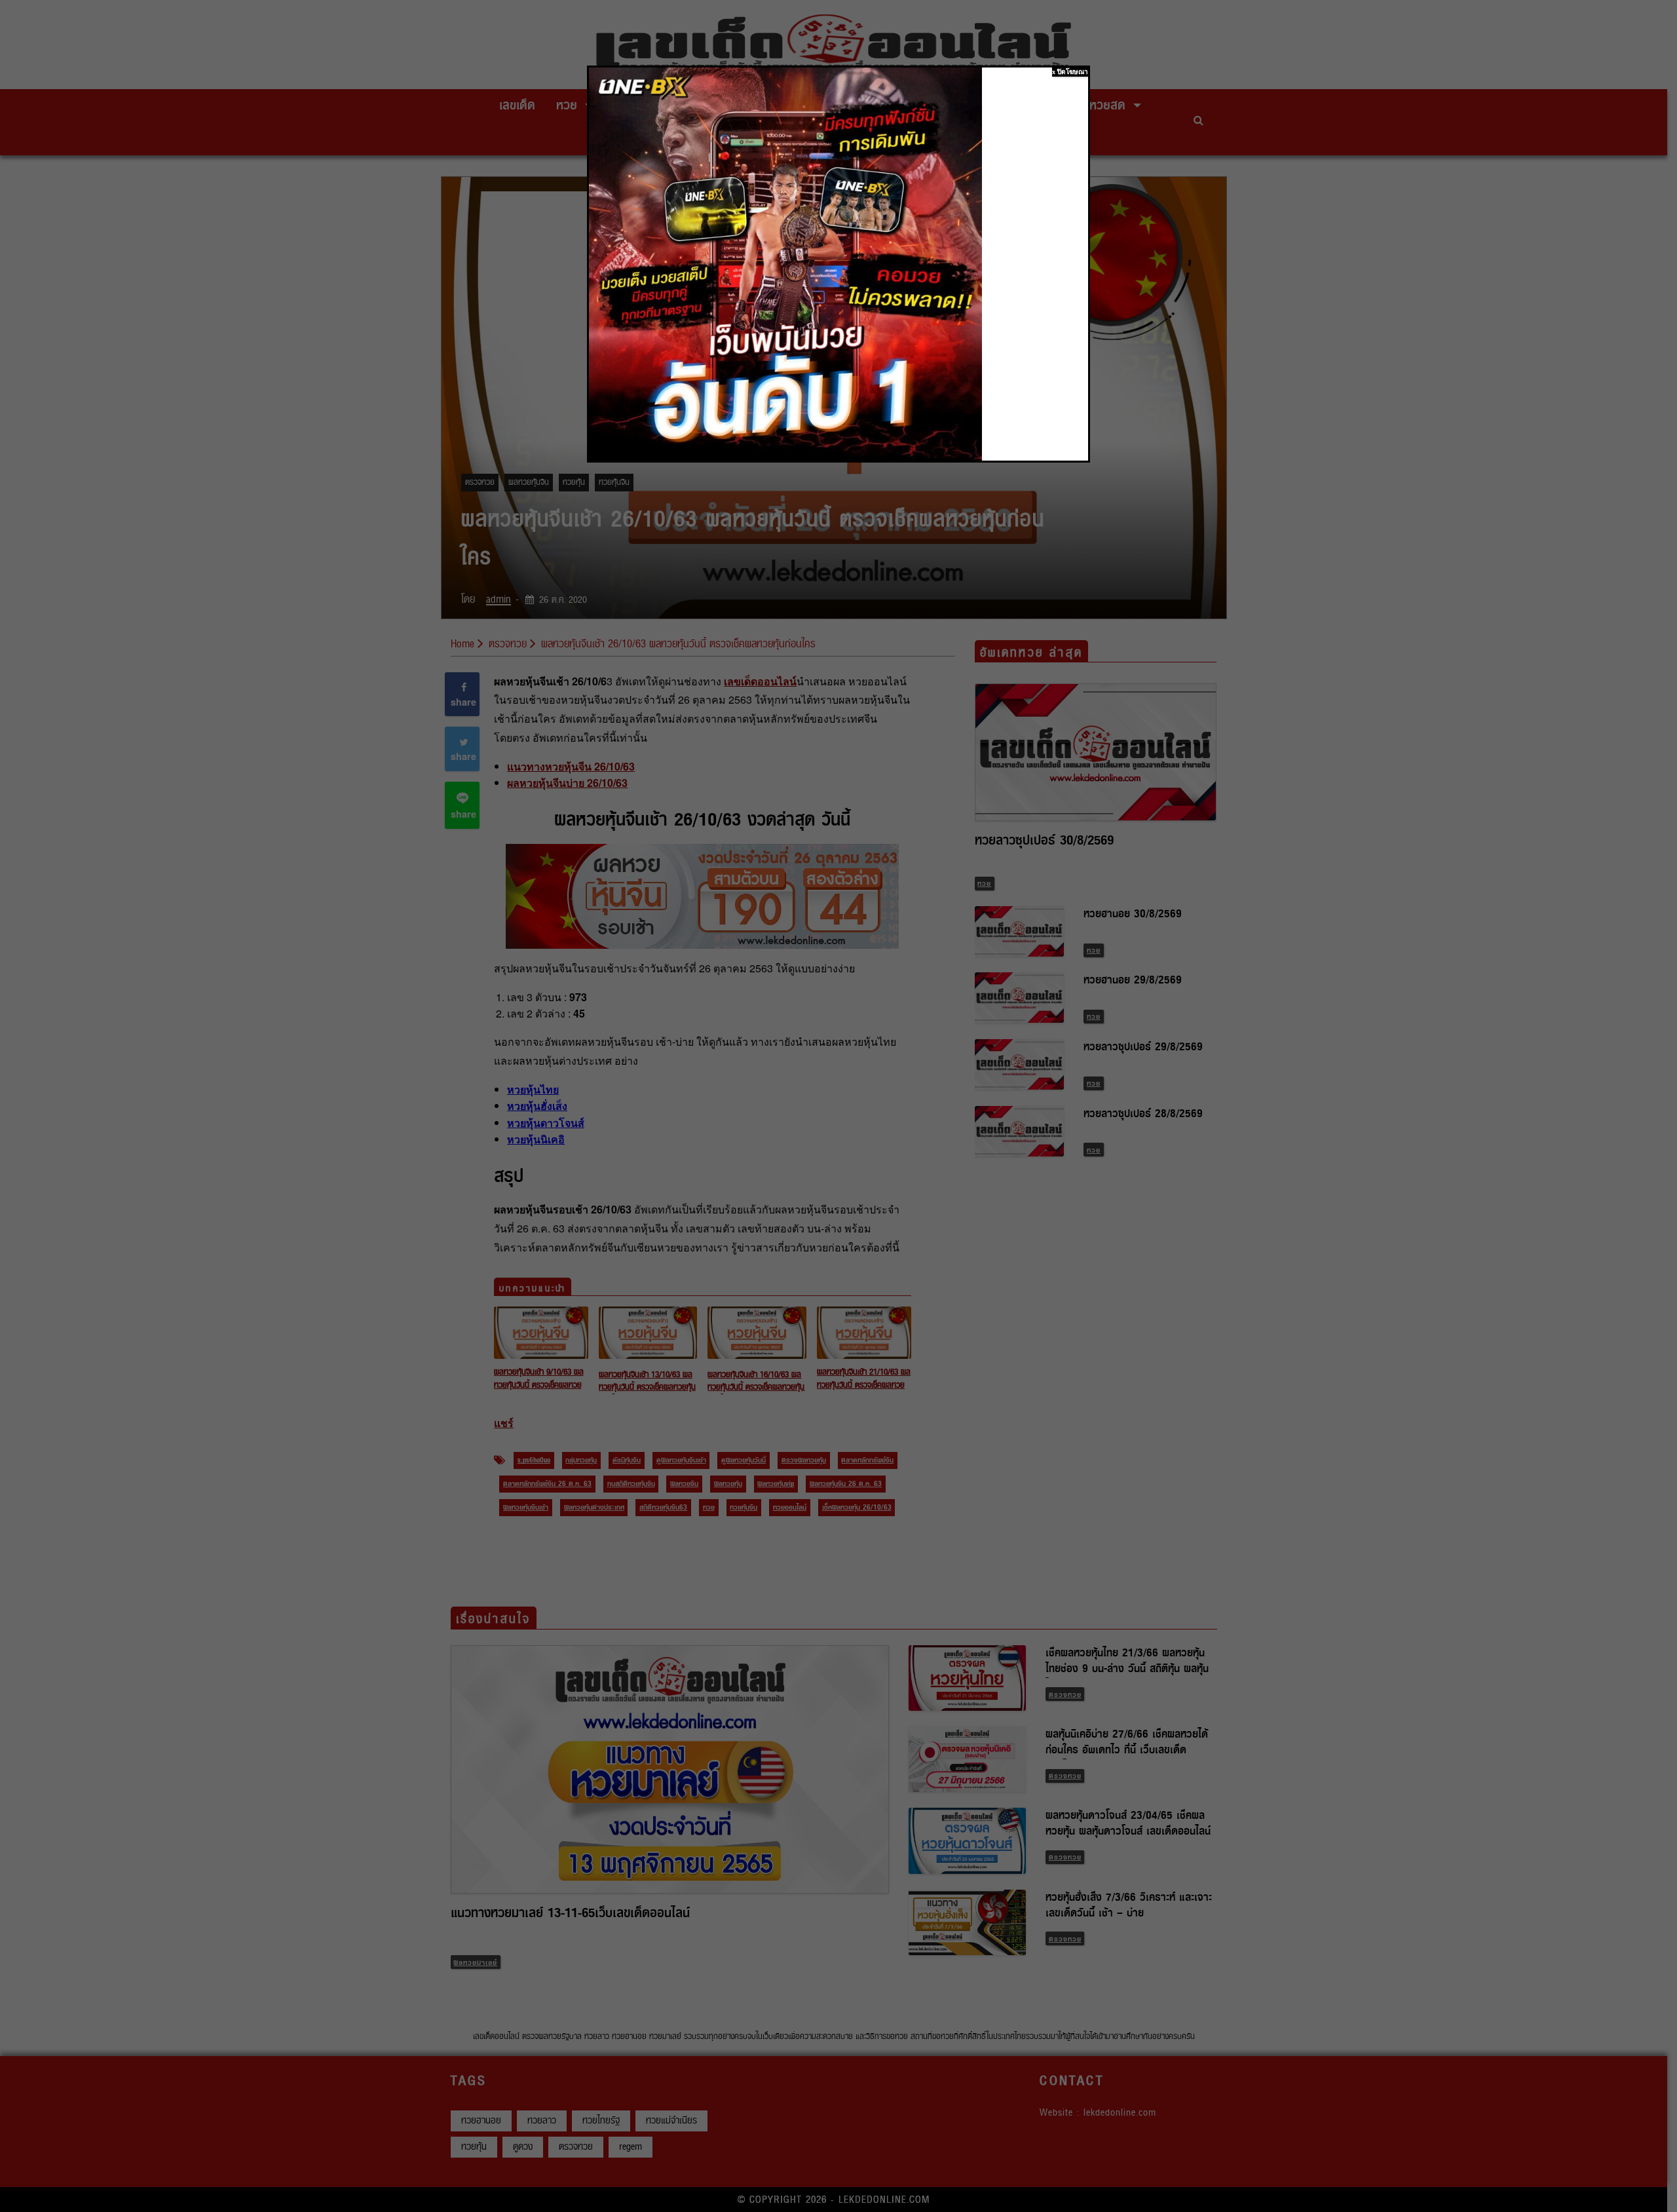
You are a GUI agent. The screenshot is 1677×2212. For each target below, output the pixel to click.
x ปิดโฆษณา (1070, 72)
